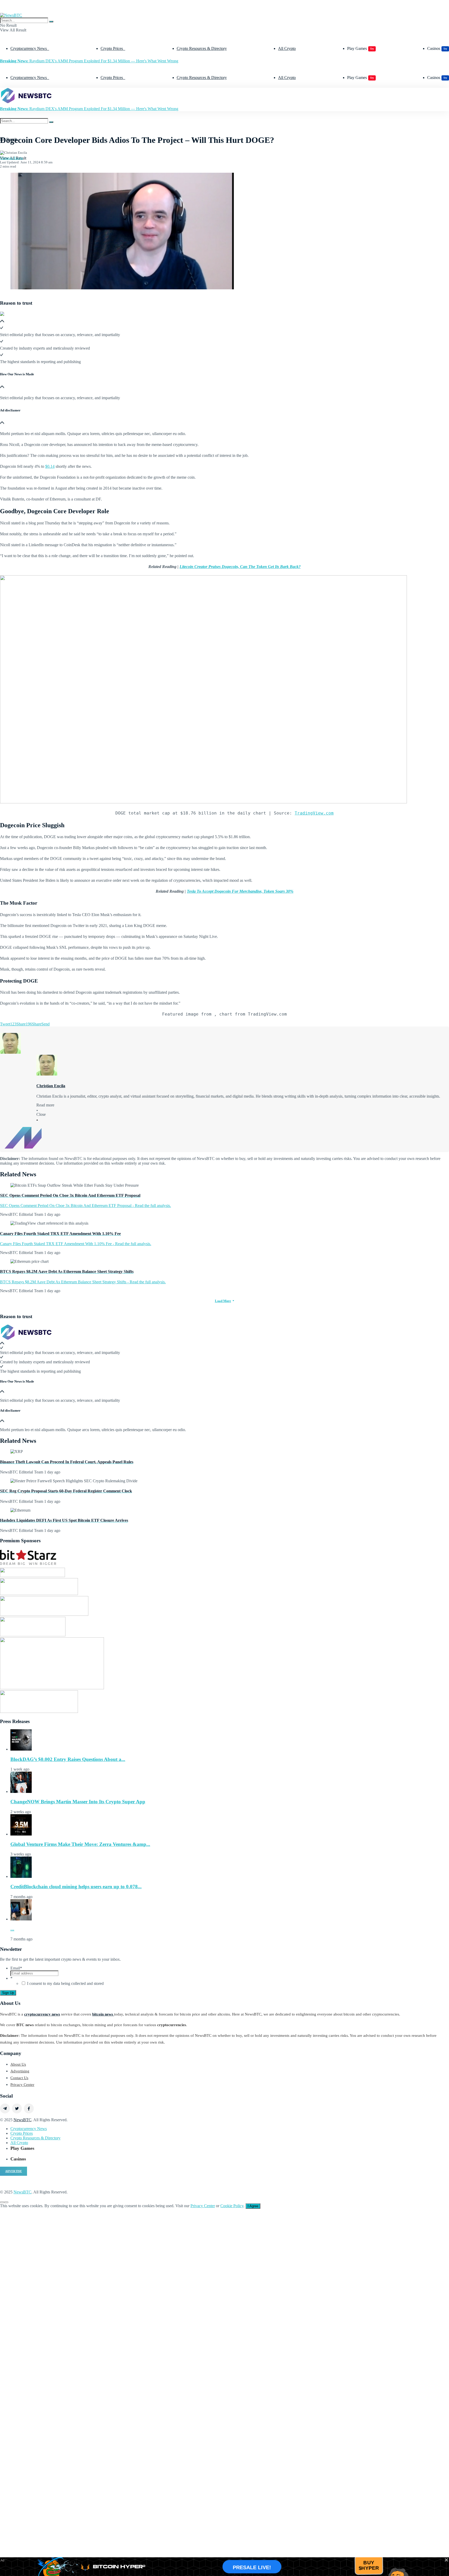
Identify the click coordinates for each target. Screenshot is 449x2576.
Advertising (20, 2071)
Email (16, 1968)
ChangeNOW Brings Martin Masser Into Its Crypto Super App (78, 1802)
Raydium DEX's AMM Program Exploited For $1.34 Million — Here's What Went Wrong (89, 61)
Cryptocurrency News (29, 48)
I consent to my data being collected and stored (65, 1983)
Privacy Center (22, 2085)
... (12, 1929)
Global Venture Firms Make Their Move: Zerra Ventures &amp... (80, 1844)
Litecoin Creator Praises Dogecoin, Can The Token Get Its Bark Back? (240, 567)
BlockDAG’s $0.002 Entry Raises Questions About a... (68, 1759)
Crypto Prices (112, 48)
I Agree (253, 2206)
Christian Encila (11, 158)
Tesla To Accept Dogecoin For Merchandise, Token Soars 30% (240, 891)
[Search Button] (51, 22)
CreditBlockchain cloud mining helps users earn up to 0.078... (76, 1887)
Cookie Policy (232, 2206)
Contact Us (19, 2078)
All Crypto (287, 48)
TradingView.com (314, 813)
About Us (18, 2064)
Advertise (14, 2171)
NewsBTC (22, 2120)
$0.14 (50, 466)
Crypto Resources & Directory (202, 48)
